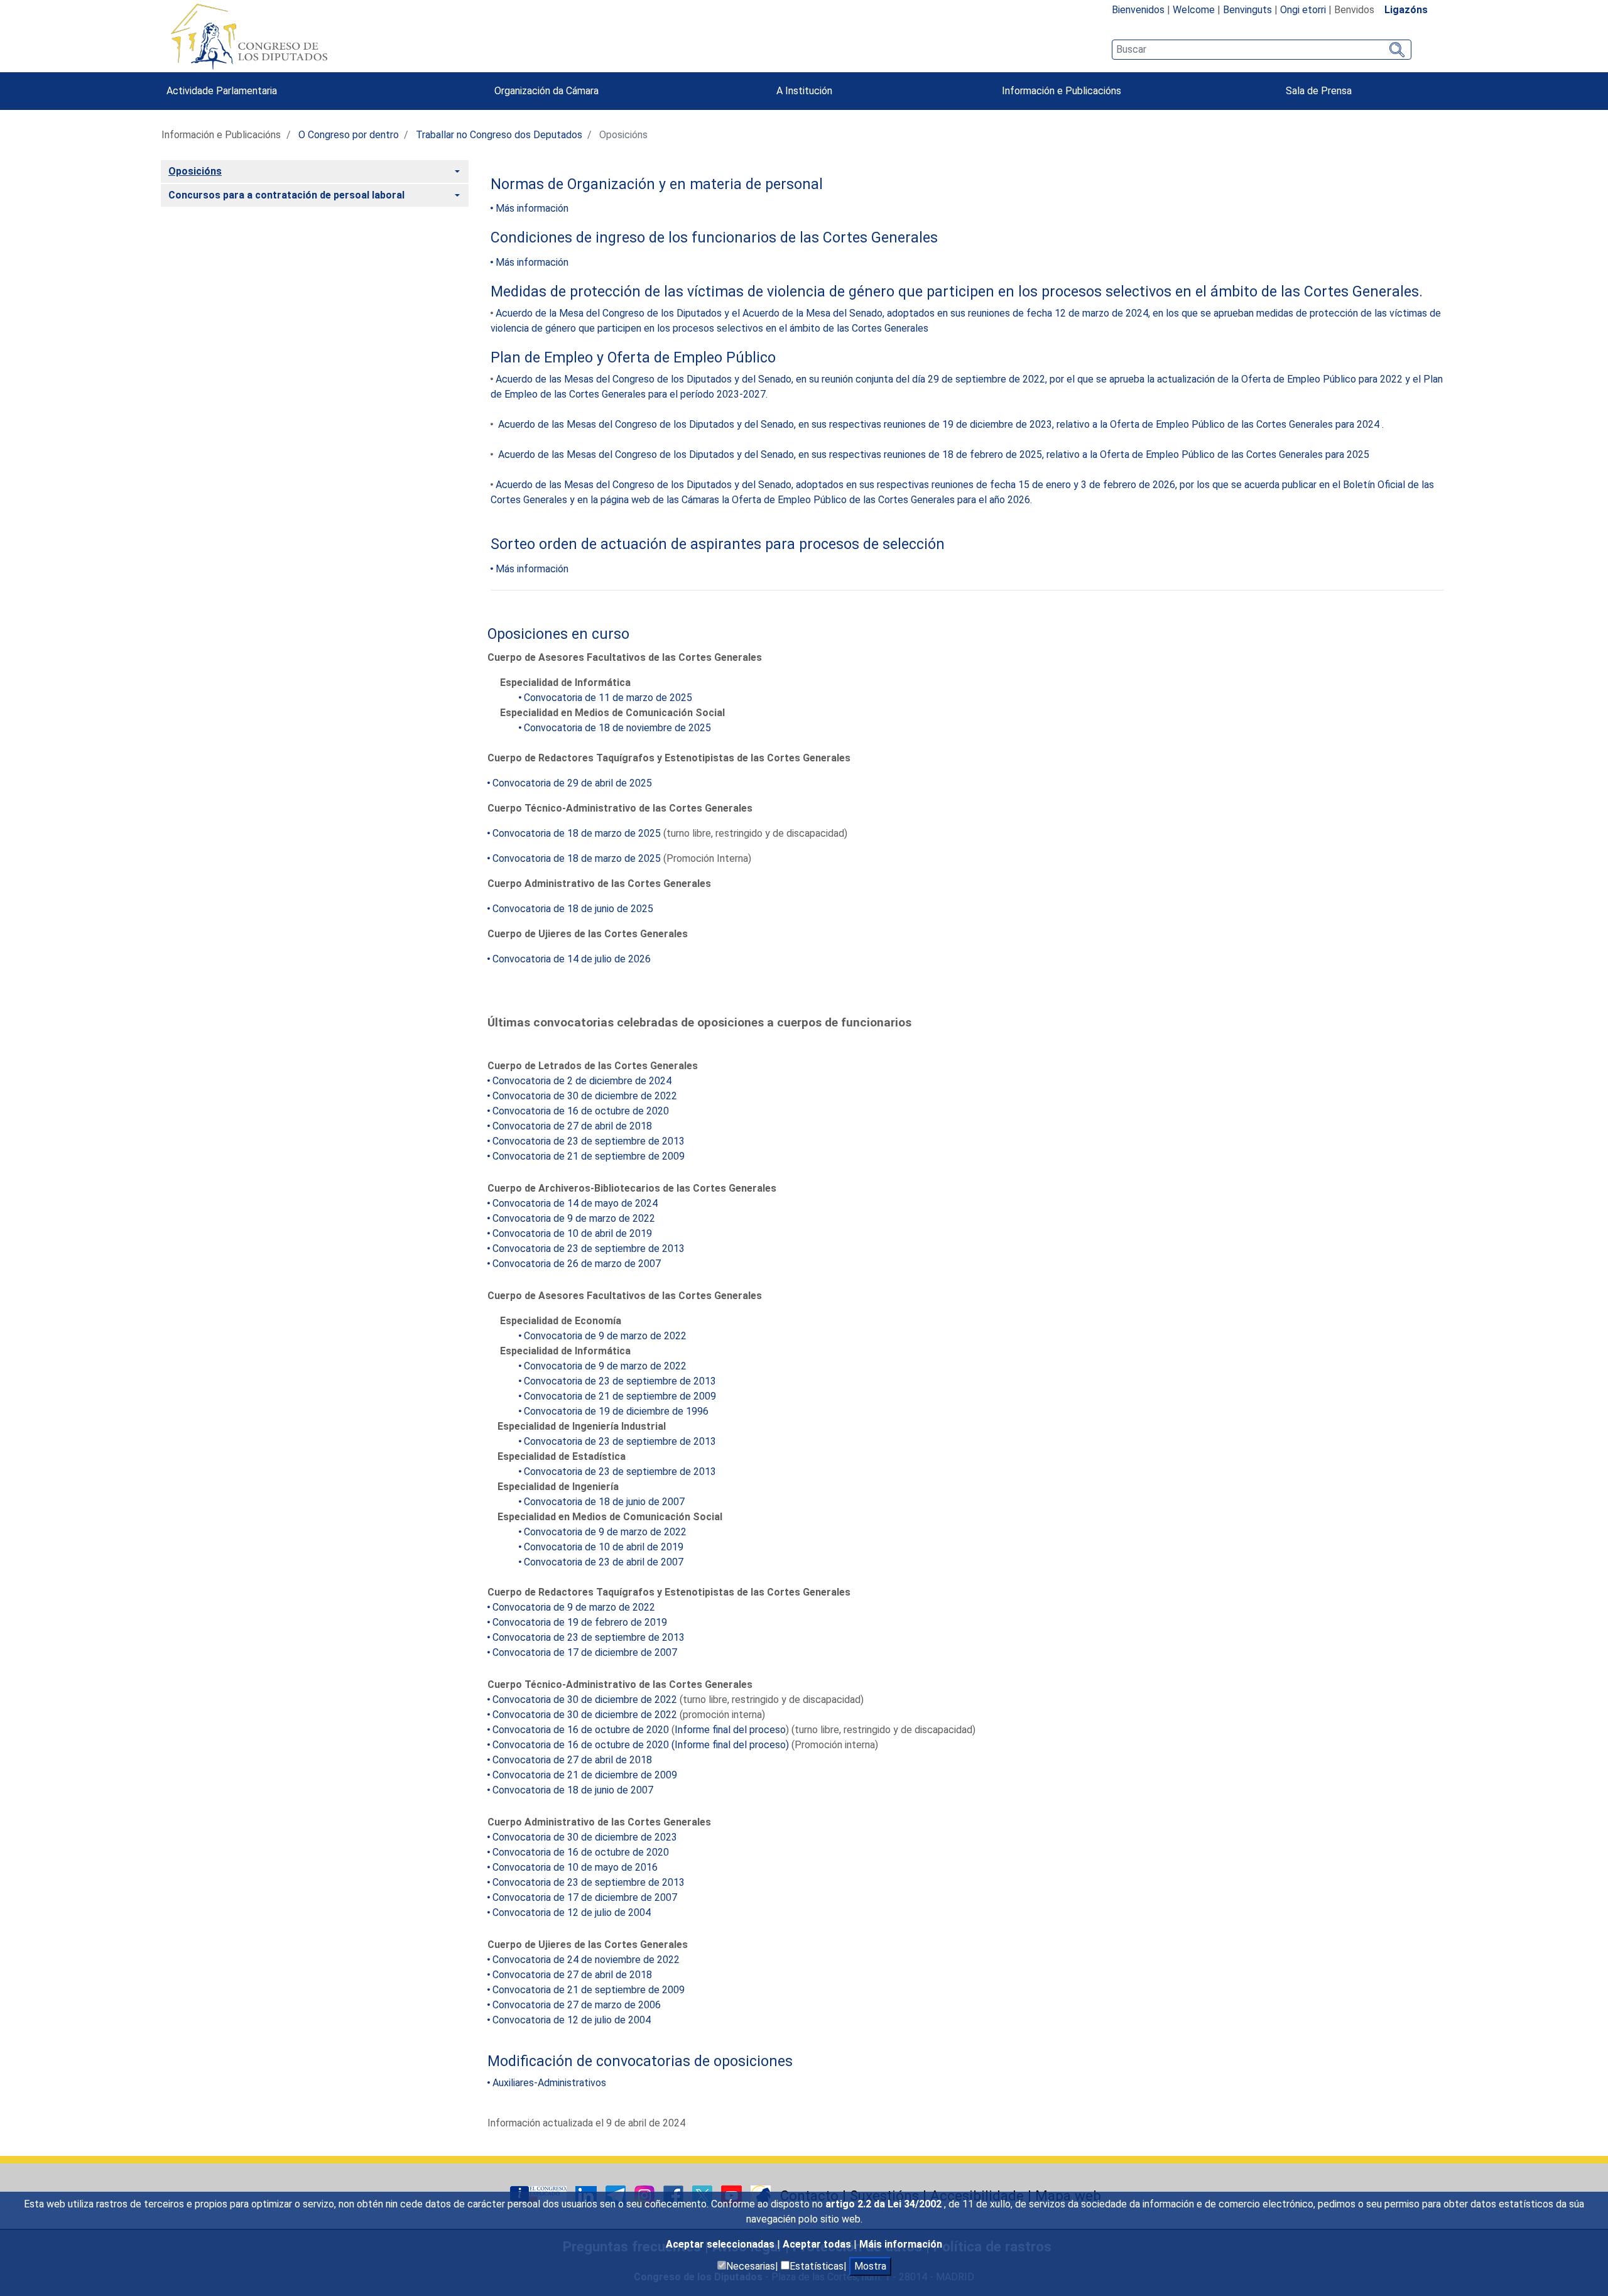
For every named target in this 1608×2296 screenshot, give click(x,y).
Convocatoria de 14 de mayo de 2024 (575, 1203)
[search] (1262, 50)
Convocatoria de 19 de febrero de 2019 (580, 1622)
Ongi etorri (1303, 10)
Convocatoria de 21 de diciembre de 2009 (585, 1775)
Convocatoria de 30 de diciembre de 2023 (585, 1837)
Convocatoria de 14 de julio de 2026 (572, 959)
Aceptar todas (818, 2244)
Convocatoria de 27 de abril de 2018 (572, 1126)
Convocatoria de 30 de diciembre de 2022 (585, 1096)
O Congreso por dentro (349, 135)
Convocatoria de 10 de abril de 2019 (572, 1233)
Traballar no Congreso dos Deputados (499, 135)
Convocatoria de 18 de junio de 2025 (573, 909)
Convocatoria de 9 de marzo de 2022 (574, 1218)
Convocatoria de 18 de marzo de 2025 (577, 833)
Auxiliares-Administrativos (549, 2083)
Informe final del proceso (730, 1730)
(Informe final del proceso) (729, 1745)
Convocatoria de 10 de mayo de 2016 (575, 1867)
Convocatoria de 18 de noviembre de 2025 (617, 728)
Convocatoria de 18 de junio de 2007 (604, 1502)
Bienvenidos (1138, 10)
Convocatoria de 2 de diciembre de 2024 (582, 1081)
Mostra (870, 2266)
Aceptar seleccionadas (721, 2244)
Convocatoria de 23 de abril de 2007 (604, 1562)
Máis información (901, 2244)
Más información (532, 208)
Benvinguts (1247, 10)
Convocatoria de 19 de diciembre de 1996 (616, 1411)
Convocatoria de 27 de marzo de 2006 (577, 2005)
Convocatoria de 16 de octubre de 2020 (581, 1111)
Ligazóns (1406, 10)
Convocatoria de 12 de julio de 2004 (572, 1912)
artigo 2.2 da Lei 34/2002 (885, 2204)
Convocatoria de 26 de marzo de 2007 (577, 1264)
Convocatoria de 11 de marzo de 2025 (608, 698)
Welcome (1194, 10)
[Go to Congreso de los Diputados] (249, 36)
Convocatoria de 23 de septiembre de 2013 (589, 1141)
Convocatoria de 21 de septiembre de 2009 (589, 1156)
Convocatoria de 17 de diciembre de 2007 (585, 1652)
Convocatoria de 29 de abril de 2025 (572, 783)
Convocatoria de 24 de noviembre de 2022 (586, 1960)
